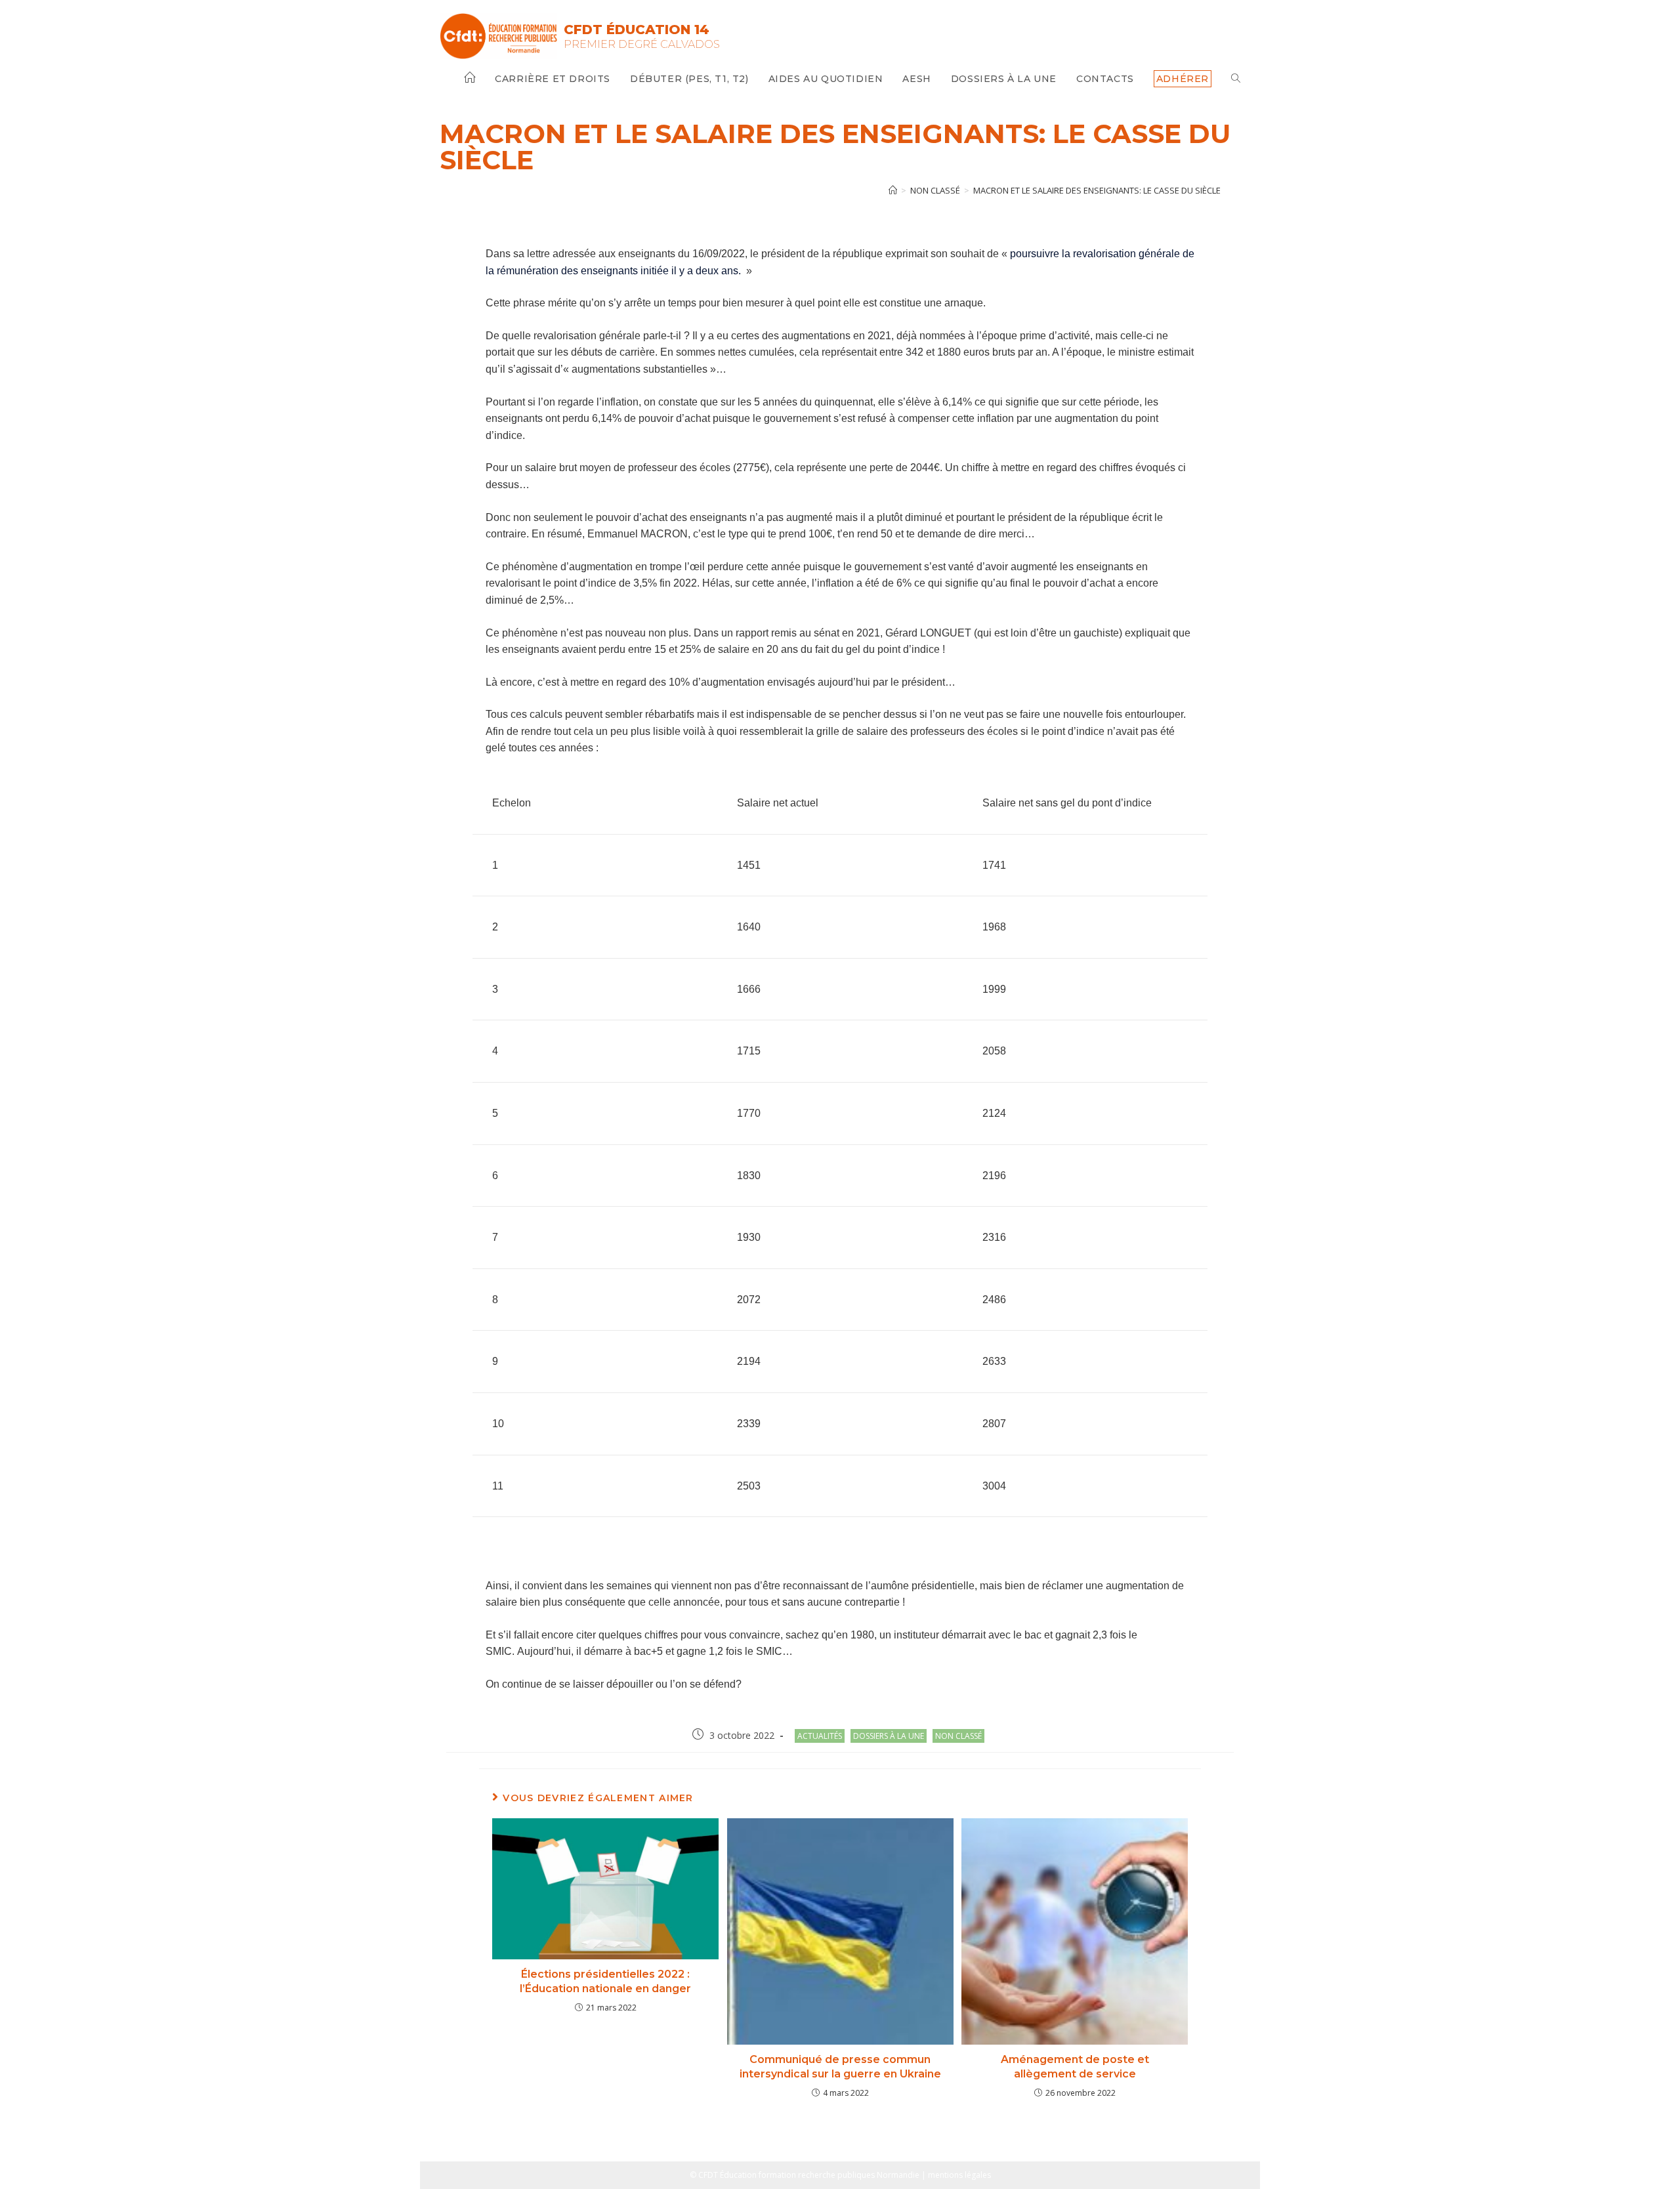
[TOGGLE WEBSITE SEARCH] (1236, 79)
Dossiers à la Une (889, 1736)
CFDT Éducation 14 (637, 30)
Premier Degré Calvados (642, 44)
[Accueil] (893, 190)
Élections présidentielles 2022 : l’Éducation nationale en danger (605, 1981)
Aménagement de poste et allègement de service (1075, 2067)
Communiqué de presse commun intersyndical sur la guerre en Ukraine (840, 2067)
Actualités (820, 1736)
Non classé (958, 1736)
